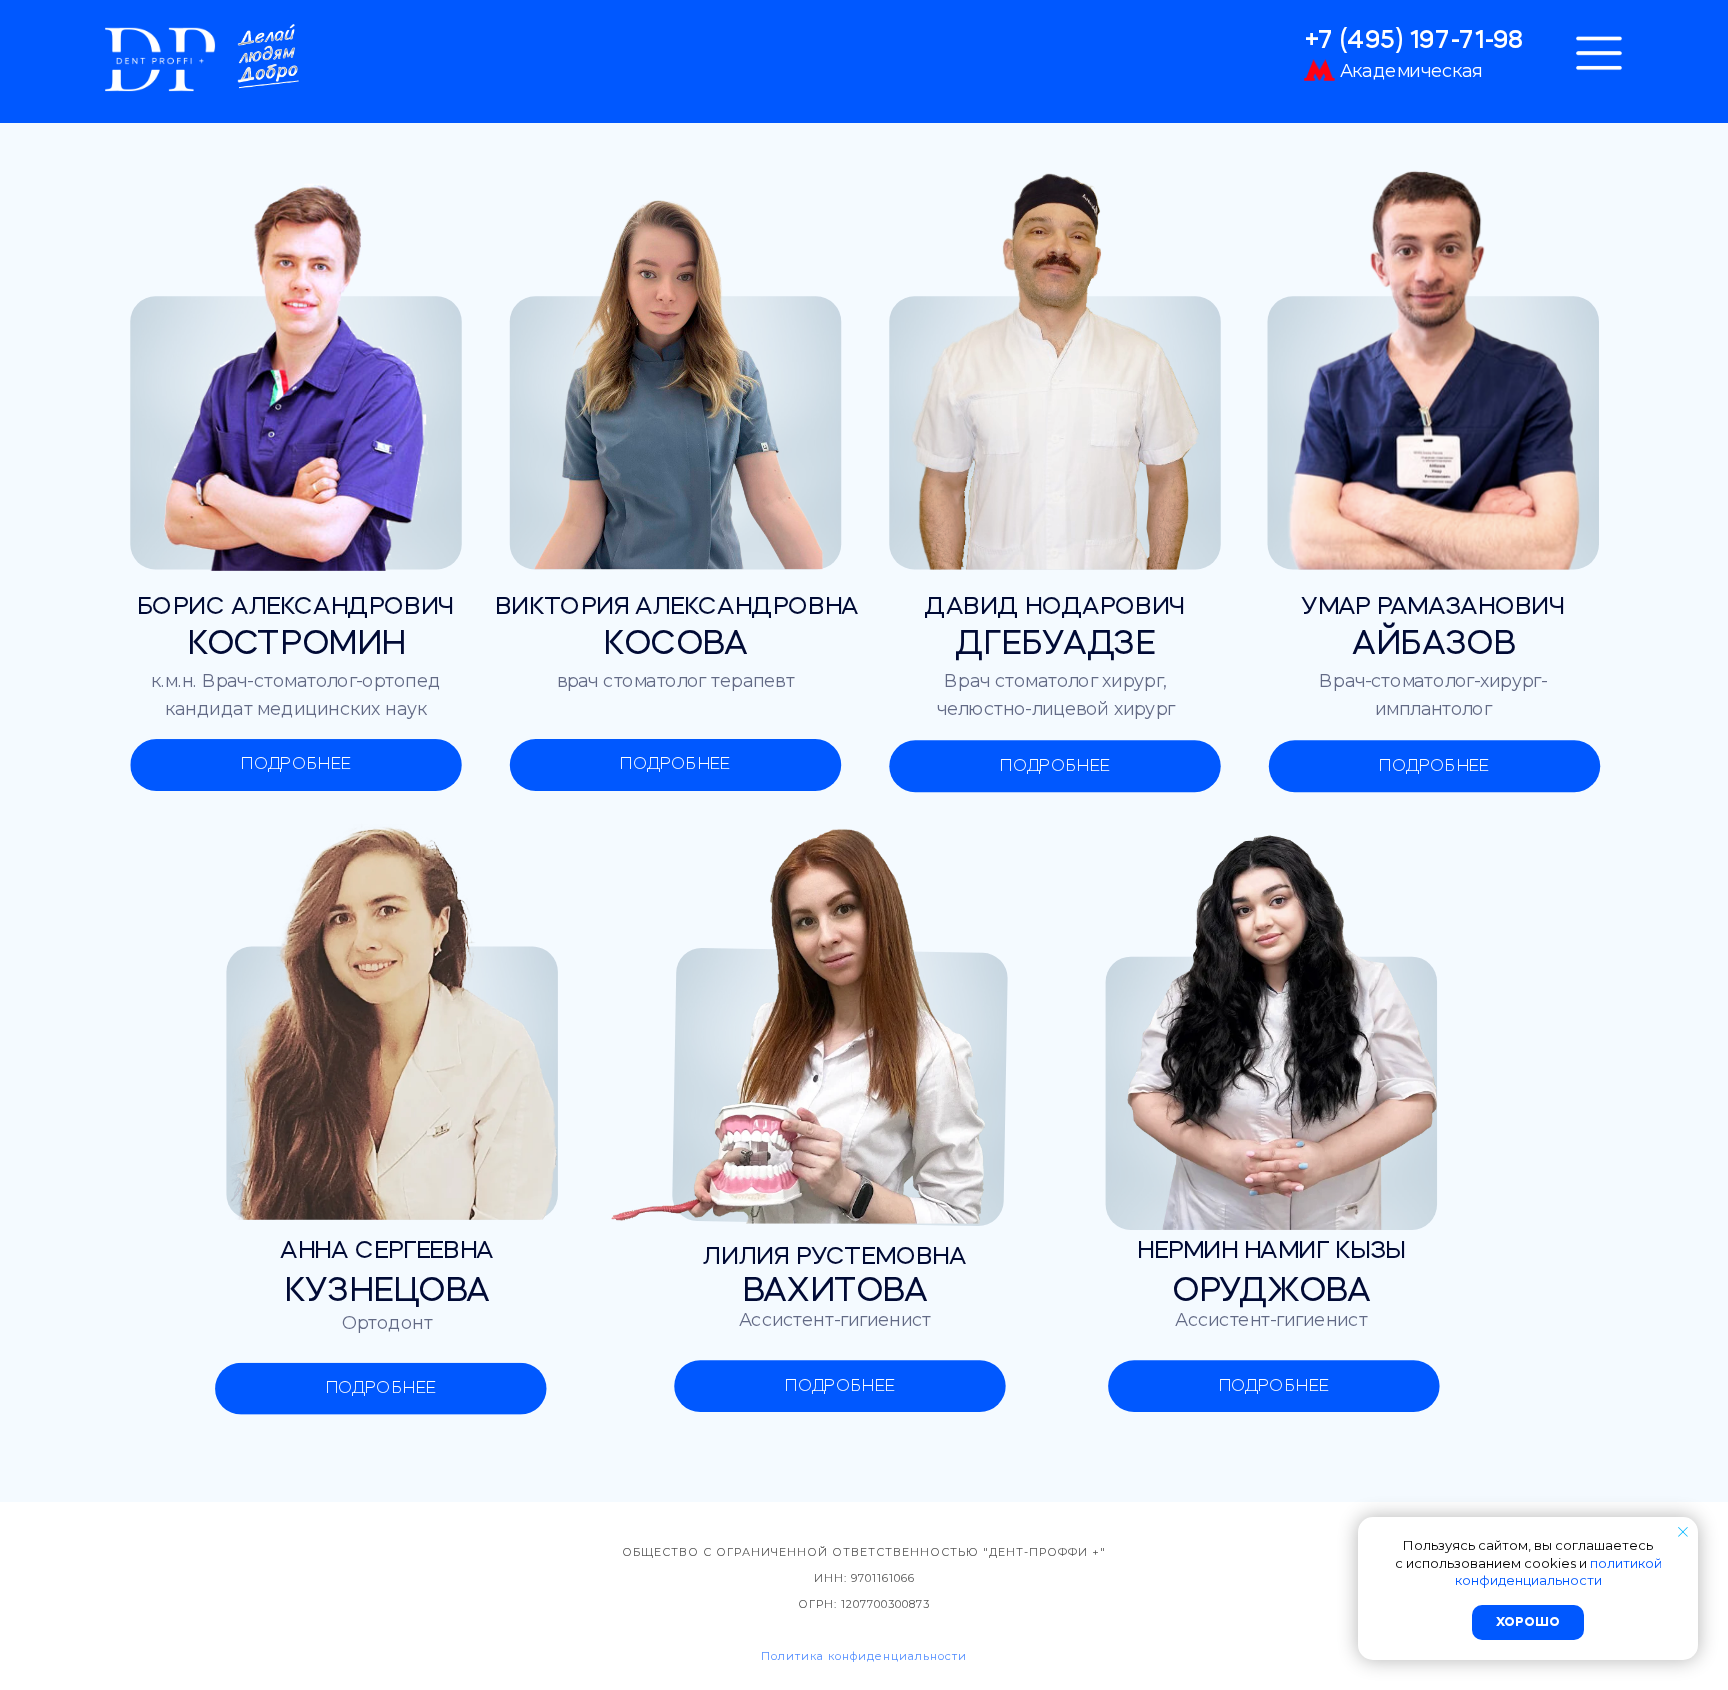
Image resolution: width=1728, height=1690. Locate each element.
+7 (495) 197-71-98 (1413, 41)
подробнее (296, 764)
